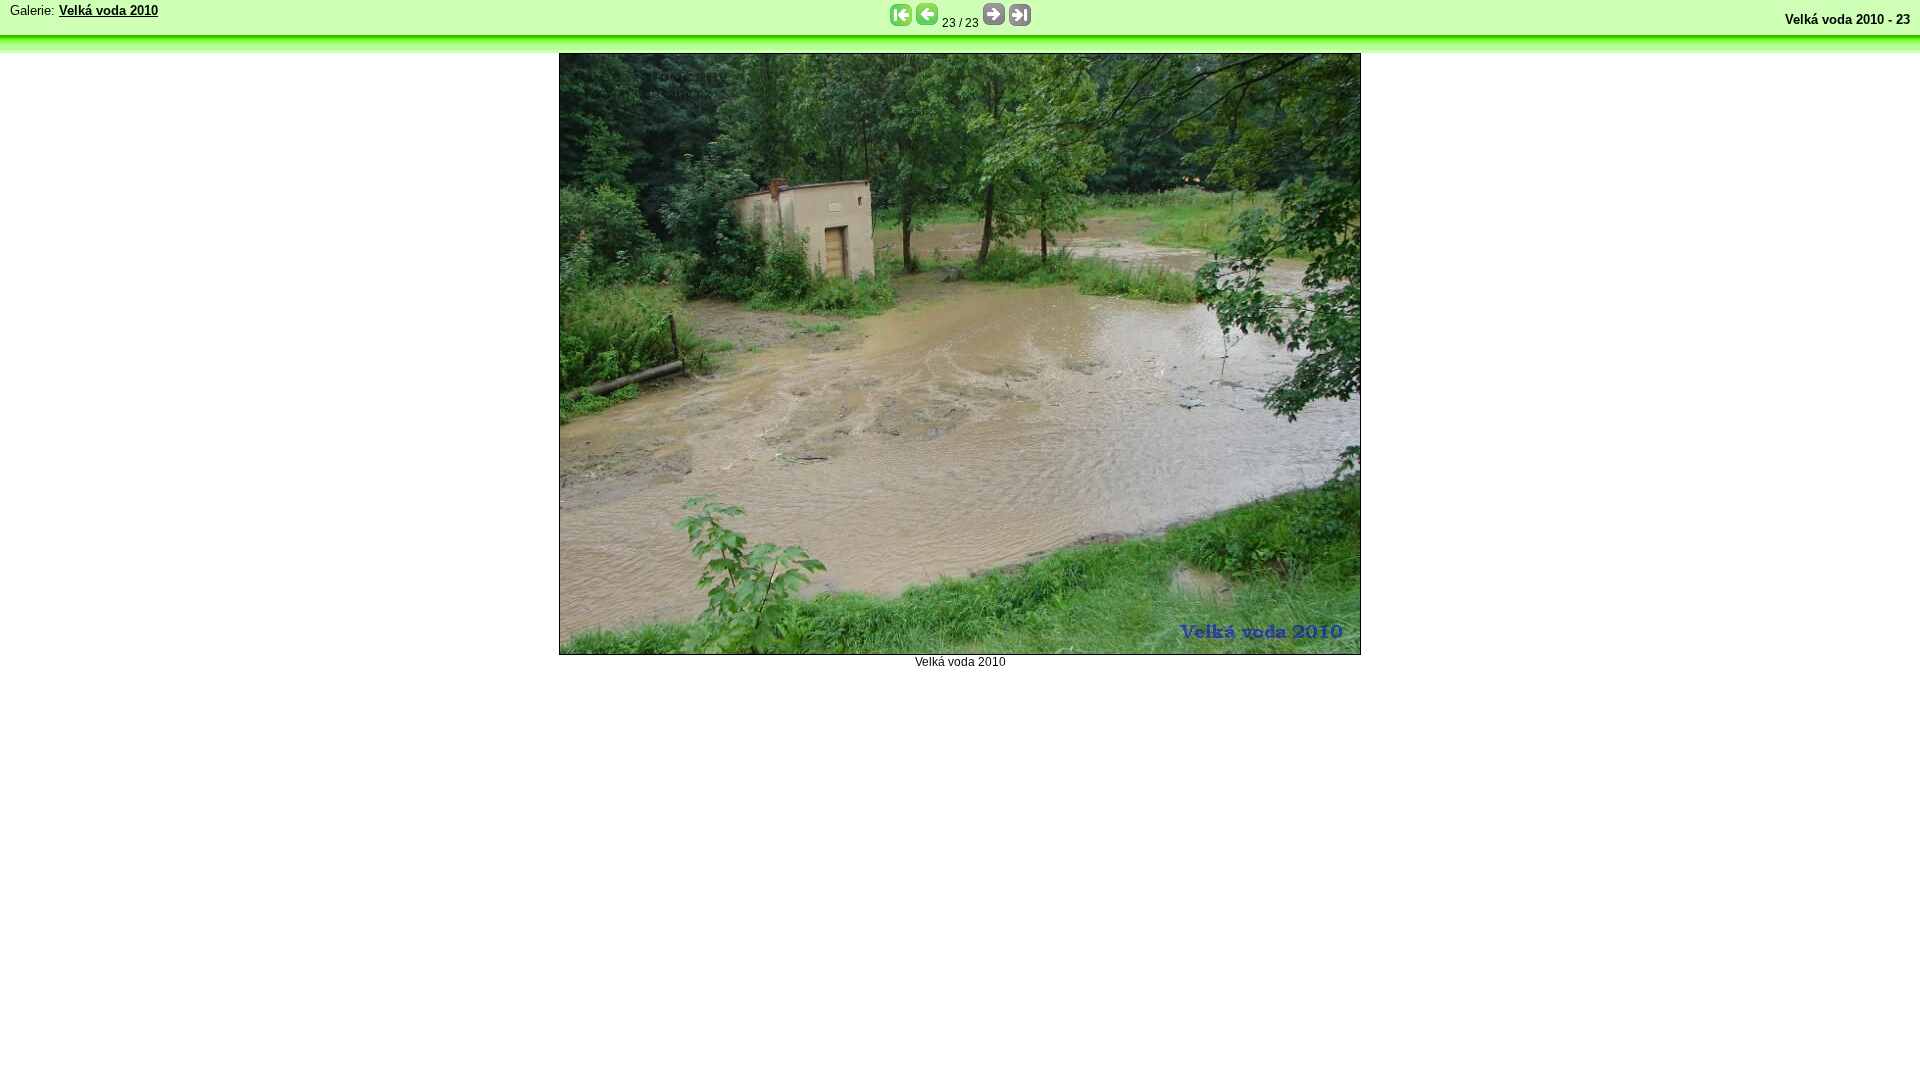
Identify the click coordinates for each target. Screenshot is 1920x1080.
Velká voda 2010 (108, 10)
